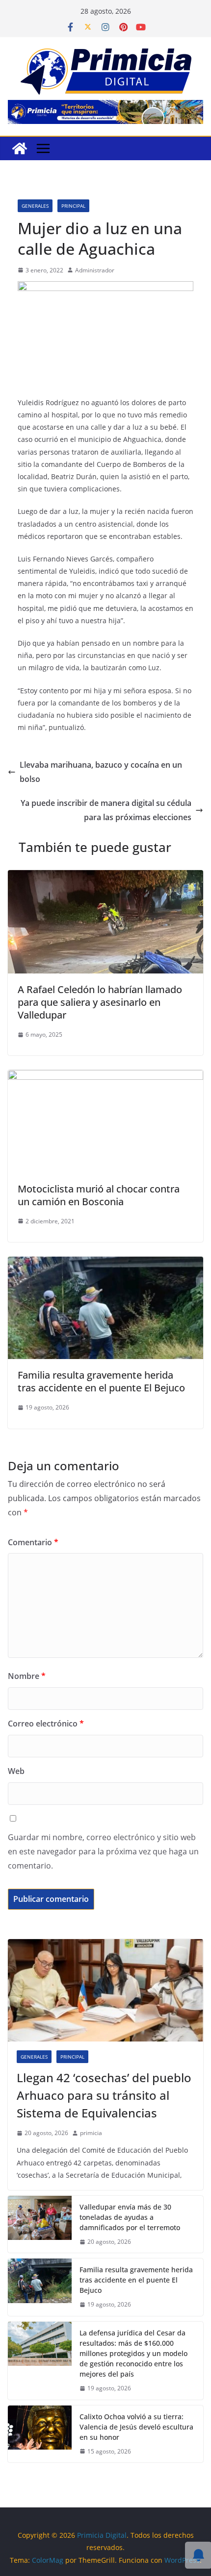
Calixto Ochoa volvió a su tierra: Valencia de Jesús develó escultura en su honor (136, 2427)
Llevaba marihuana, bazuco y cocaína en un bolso (101, 772)
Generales (35, 206)
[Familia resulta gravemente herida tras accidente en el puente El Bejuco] (105, 1264)
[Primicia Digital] (20, 148)
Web (16, 1771)
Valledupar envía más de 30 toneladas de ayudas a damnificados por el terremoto (130, 2217)
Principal (73, 206)
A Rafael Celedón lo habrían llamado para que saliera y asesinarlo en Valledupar (100, 1002)
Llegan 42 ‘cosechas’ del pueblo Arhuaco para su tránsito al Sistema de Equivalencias (104, 2095)
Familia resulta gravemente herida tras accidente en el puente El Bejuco (101, 1381)
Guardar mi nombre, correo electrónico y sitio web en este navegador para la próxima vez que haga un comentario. (103, 1851)
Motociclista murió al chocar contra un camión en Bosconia (99, 1195)
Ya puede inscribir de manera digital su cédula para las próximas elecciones (106, 810)
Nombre (27, 1676)
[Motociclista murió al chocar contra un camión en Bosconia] (105, 1077)
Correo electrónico (46, 1724)
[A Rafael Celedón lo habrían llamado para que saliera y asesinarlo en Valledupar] (105, 877)
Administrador (95, 270)
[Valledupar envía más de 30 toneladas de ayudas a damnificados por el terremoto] (40, 2224)
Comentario (33, 1542)
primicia (91, 2133)
